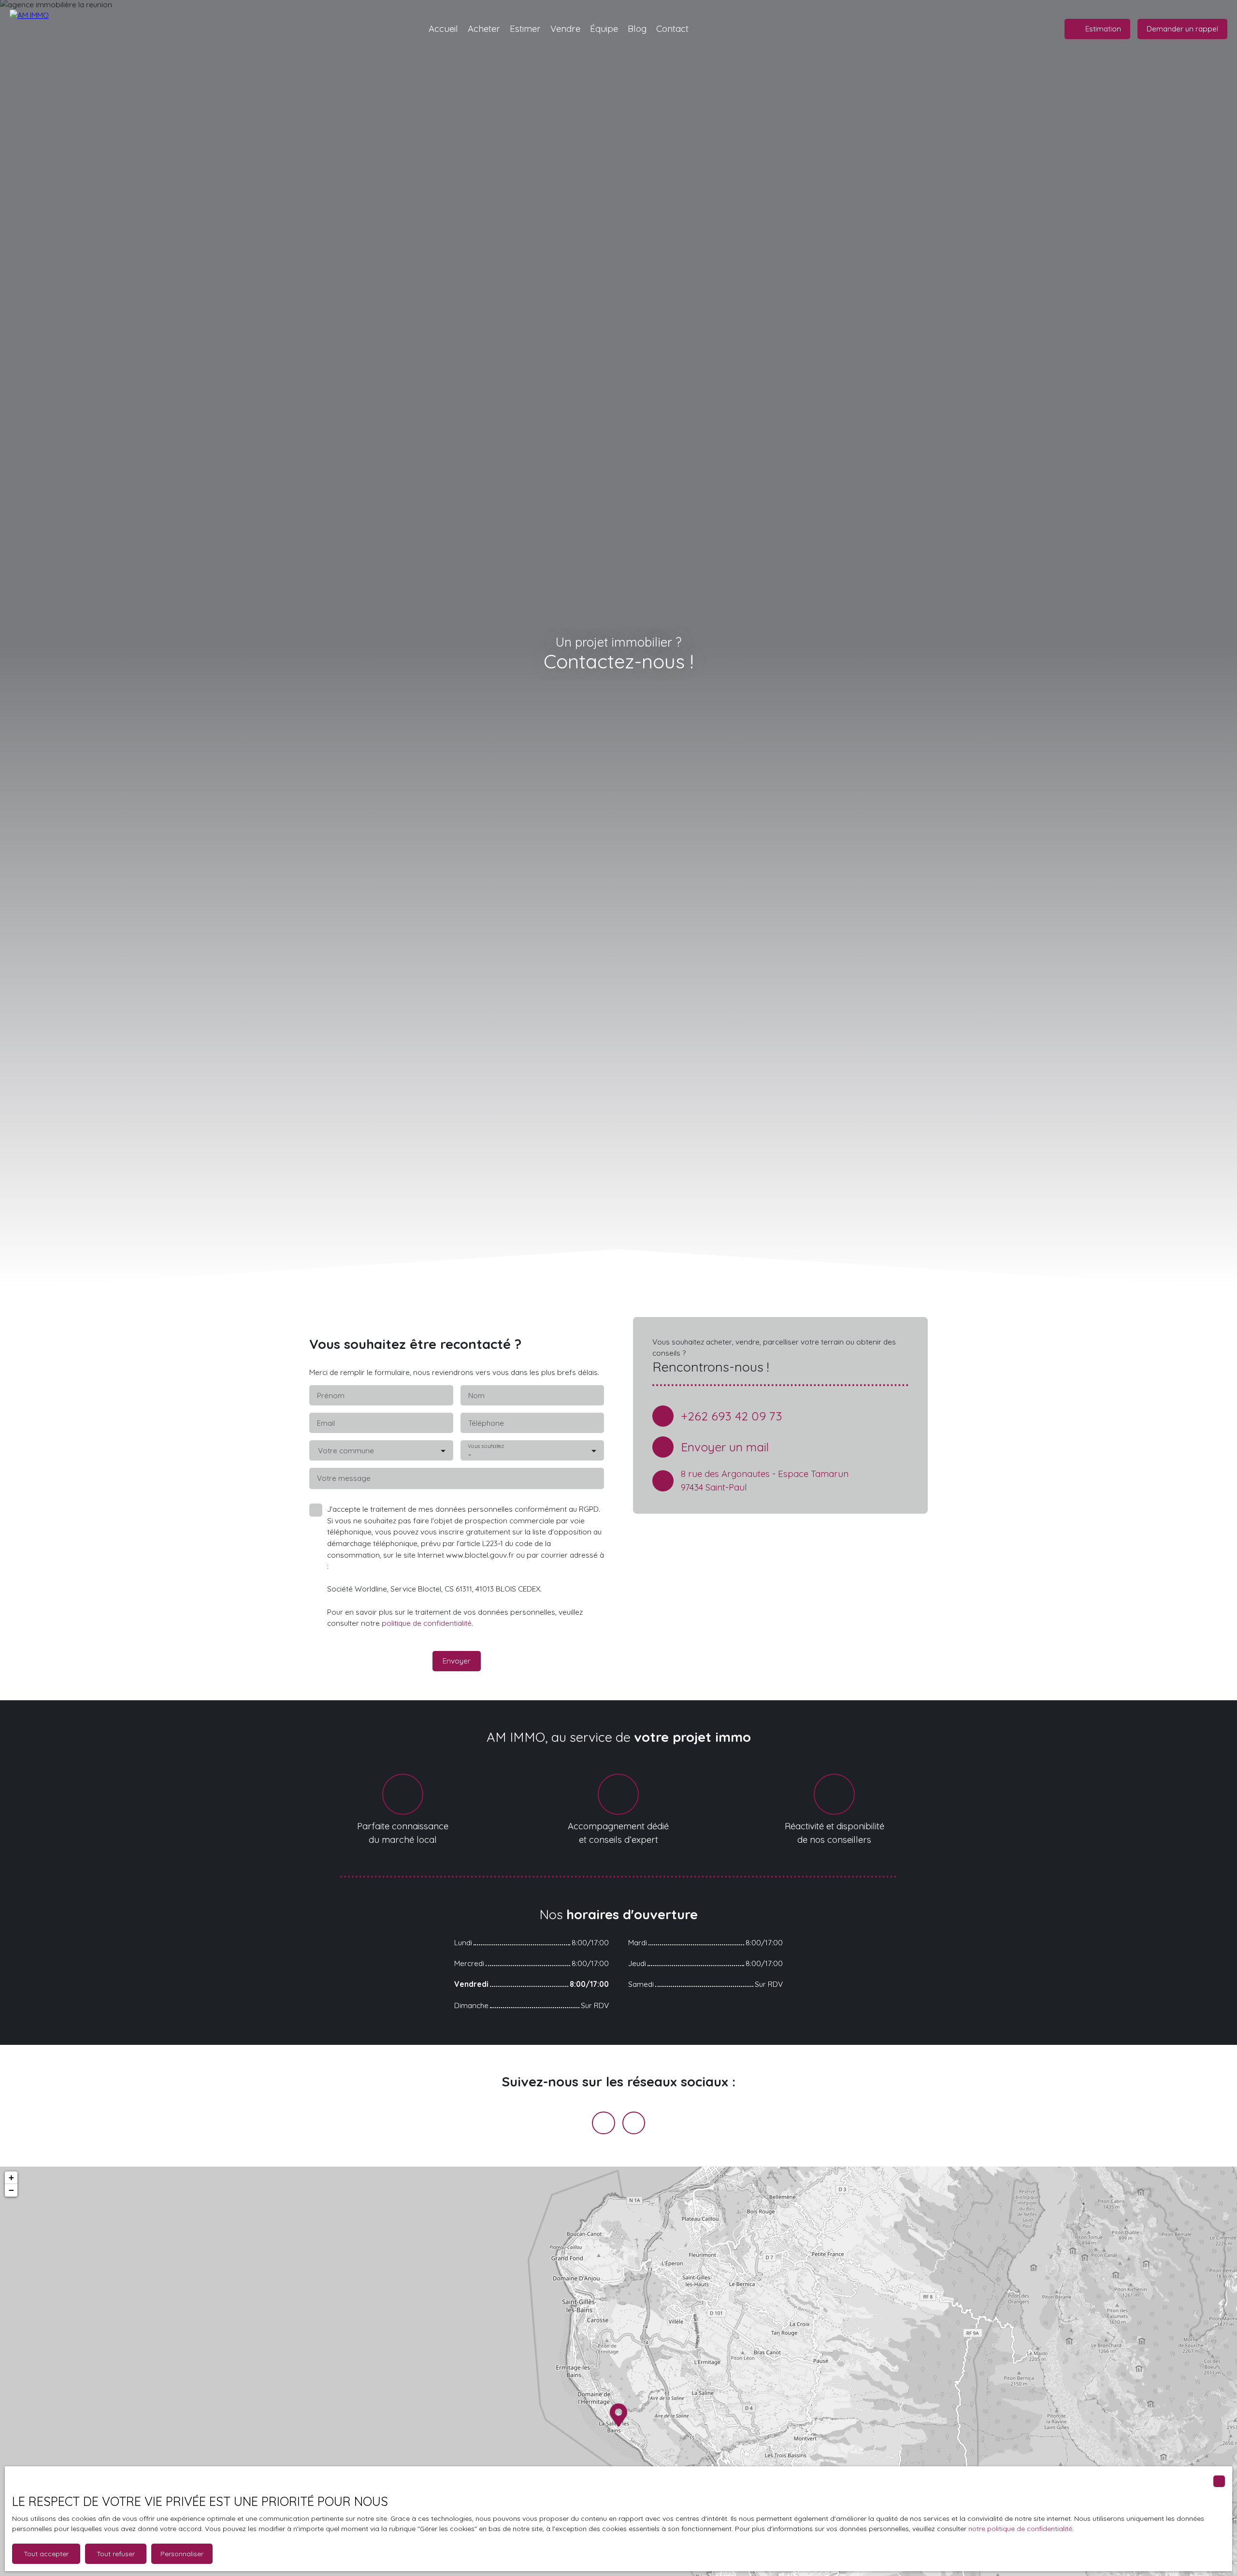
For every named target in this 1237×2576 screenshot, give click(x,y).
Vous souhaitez (486, 1446)
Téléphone (486, 1423)
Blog (637, 29)
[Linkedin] (634, 2123)
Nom (476, 1396)
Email (326, 1423)
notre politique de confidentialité (1020, 2529)
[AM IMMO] (46, 29)
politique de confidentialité (427, 1623)
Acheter (484, 29)
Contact (672, 29)
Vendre (565, 29)
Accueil (443, 29)
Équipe (604, 29)
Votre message (344, 1478)
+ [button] (11, 2178)
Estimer (525, 29)
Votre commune (346, 1451)
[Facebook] (604, 2123)
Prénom (331, 1396)
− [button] (11, 2190)
